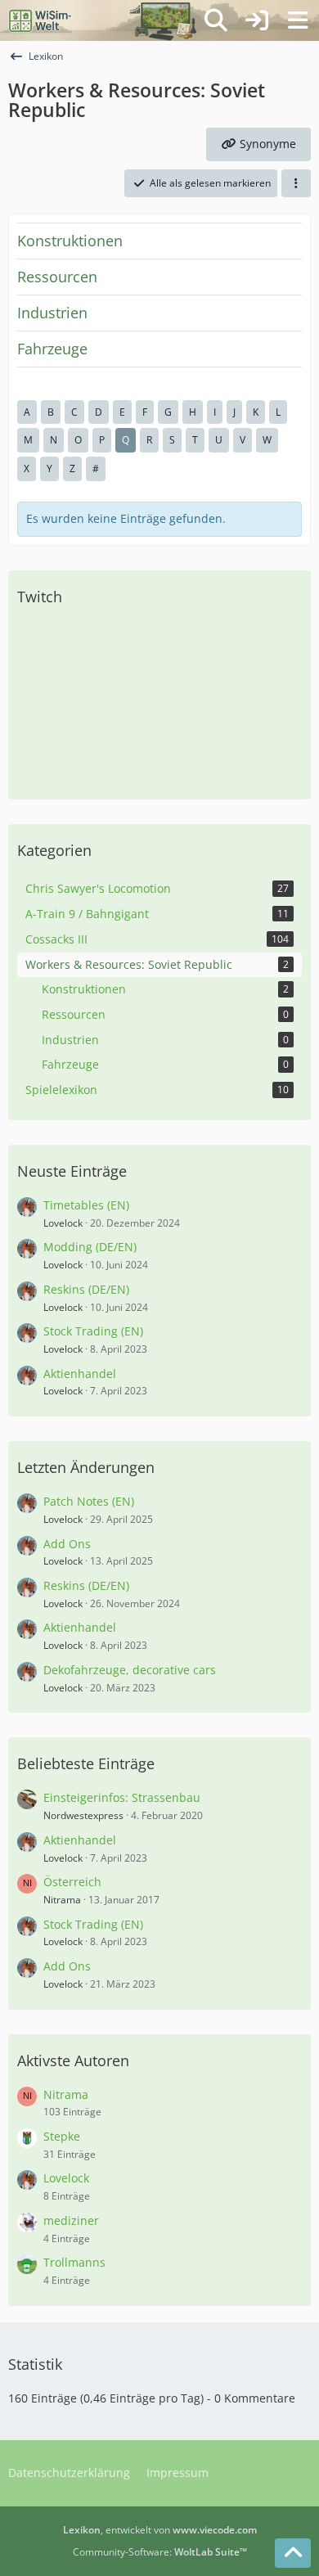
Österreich (72, 1882)
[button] (296, 183)
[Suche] (216, 20)
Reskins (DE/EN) (86, 1289)
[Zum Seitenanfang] (293, 2553)
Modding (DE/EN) (90, 1247)
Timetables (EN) (86, 1205)
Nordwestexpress (83, 1815)
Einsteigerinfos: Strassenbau (122, 1797)
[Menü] (298, 20)
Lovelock (63, 1223)
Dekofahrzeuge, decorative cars (130, 1670)
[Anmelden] (257, 20)
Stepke (62, 2136)
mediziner (71, 2220)
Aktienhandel (80, 1374)
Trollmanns (74, 2262)
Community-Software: (160, 2552)
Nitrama (62, 1900)
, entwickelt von (160, 2530)
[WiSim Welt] (40, 20)
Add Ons (67, 1544)
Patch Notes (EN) (89, 1501)
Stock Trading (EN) (93, 1331)
